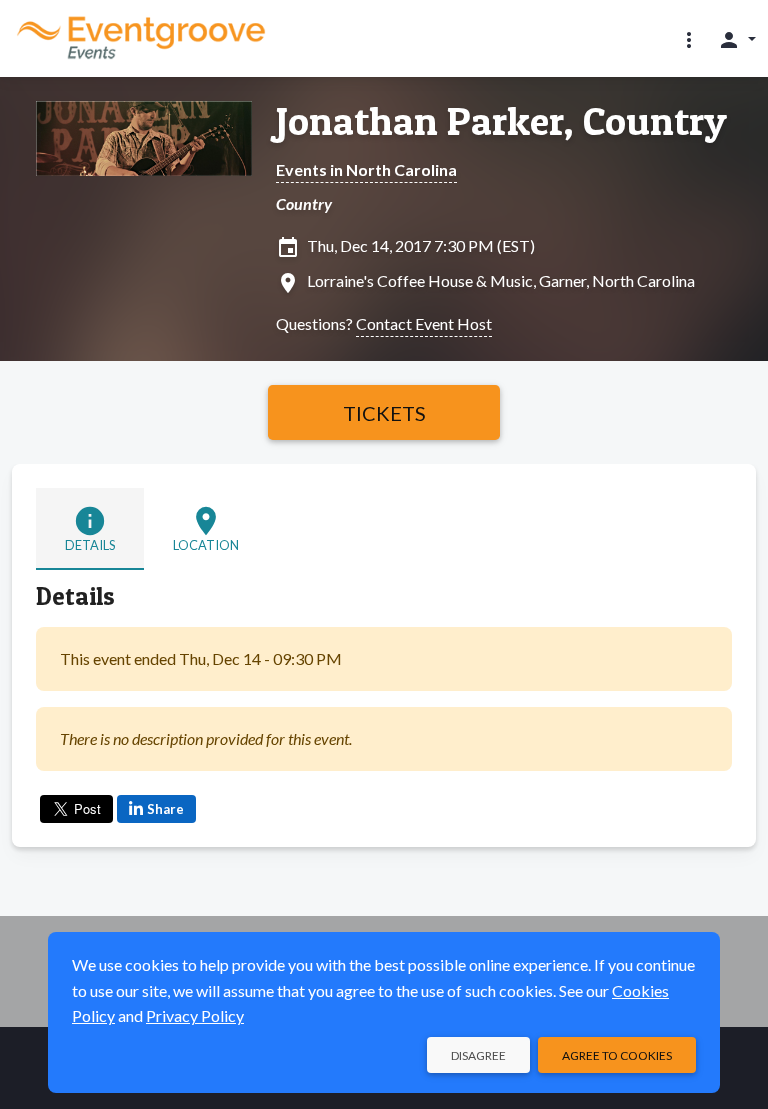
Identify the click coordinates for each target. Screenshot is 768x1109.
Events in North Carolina (366, 169)
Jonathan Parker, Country (501, 121)
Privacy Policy (195, 1015)
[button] (689, 39)
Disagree (478, 1055)
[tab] (90, 528)
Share (165, 809)
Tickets (384, 413)
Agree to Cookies (617, 1055)
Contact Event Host (424, 323)
